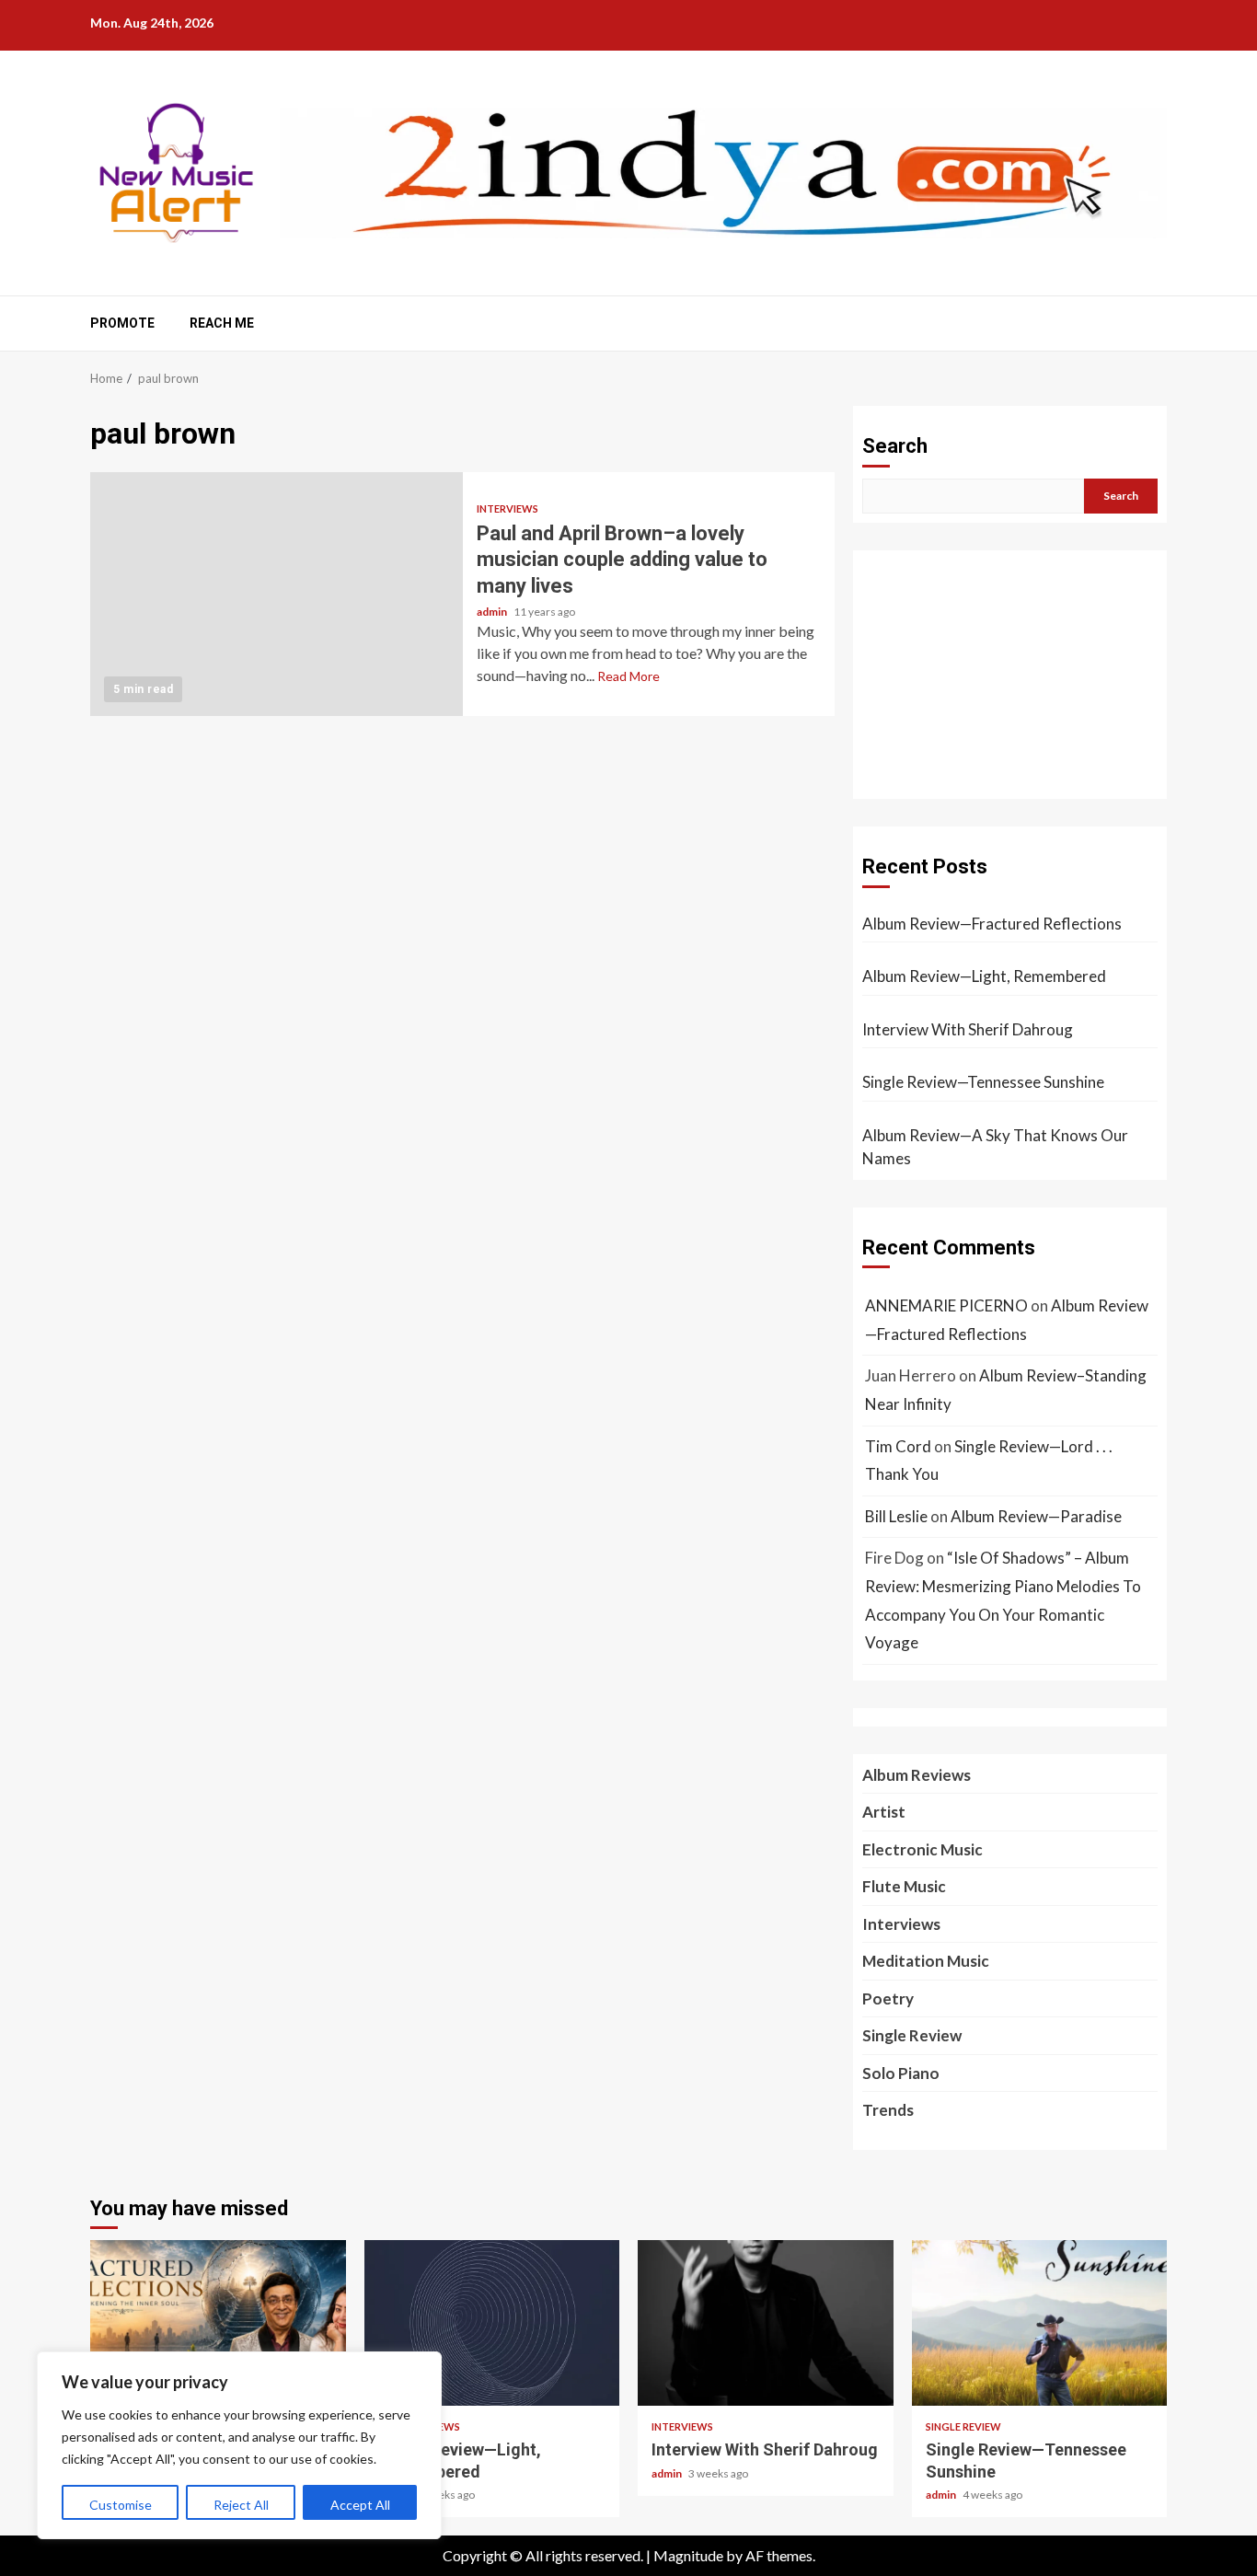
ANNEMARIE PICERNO (946, 1305)
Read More (628, 676)
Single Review (912, 2035)
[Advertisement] (1010, 675)
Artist (884, 1812)
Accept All (360, 2505)
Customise (121, 2505)
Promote (122, 323)
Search (895, 446)
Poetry (888, 1998)
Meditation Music (926, 1961)
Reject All (241, 2505)
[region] (239, 2445)
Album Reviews (917, 1775)
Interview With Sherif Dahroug (968, 1029)
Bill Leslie (896, 1516)
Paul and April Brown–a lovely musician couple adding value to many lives (277, 594)
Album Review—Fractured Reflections (992, 924)
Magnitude (688, 2555)
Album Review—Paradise (1036, 1516)
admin (493, 612)
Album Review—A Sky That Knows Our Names (995, 1147)
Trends (888, 2110)
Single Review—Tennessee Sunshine (983, 1082)
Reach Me (222, 323)
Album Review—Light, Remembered (984, 976)
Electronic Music (923, 1849)
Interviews (507, 508)
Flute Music (904, 1886)
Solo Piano (901, 2073)
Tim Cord (898, 1446)
